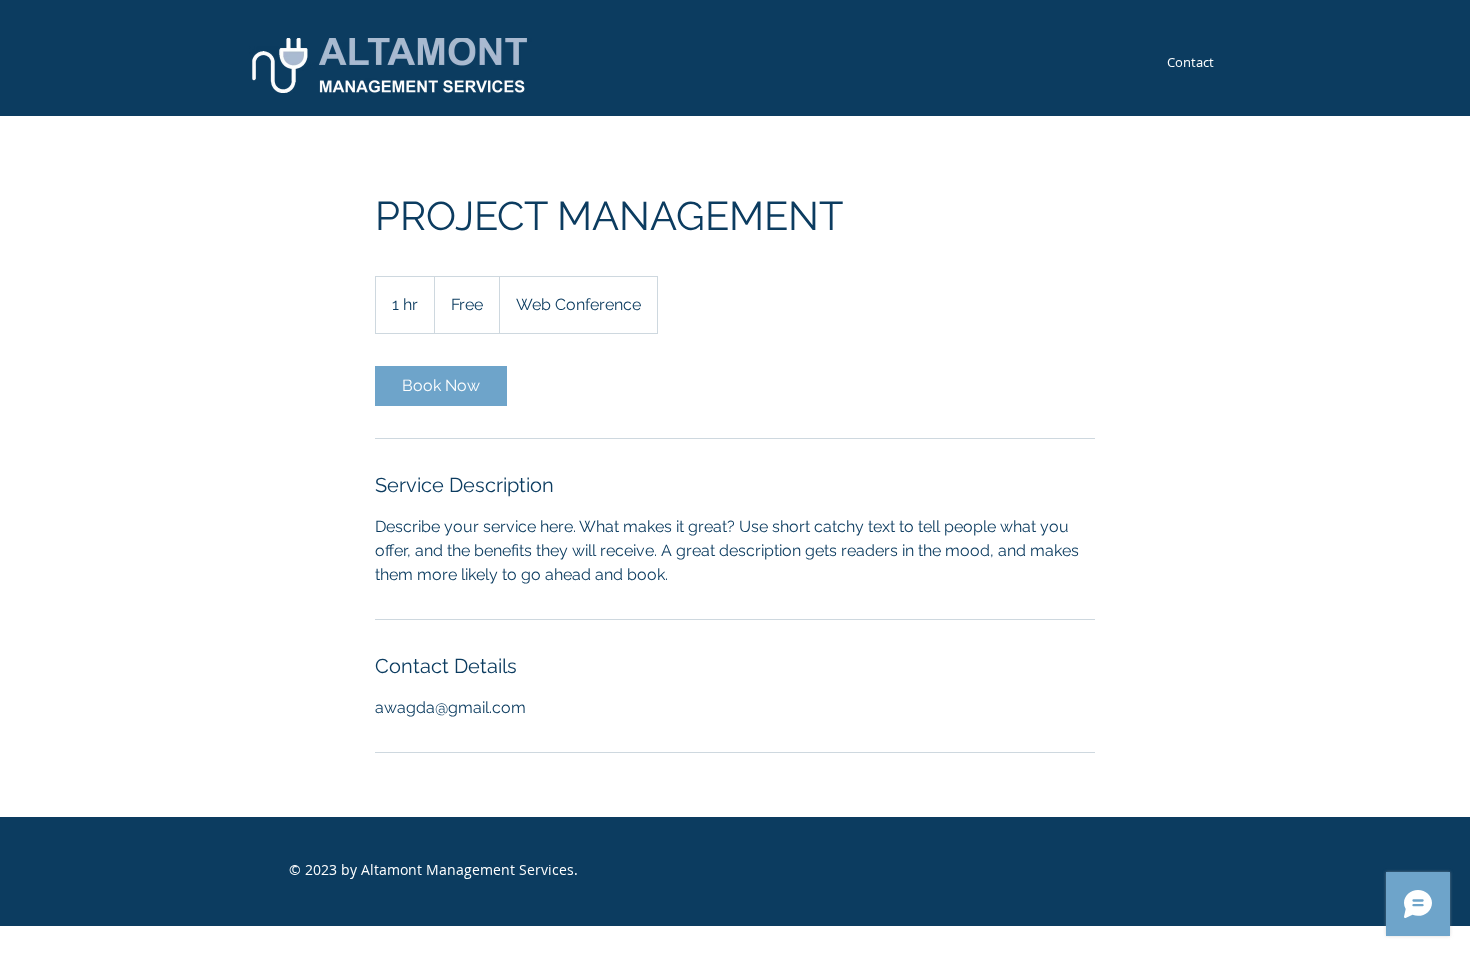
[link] (441, 386)
